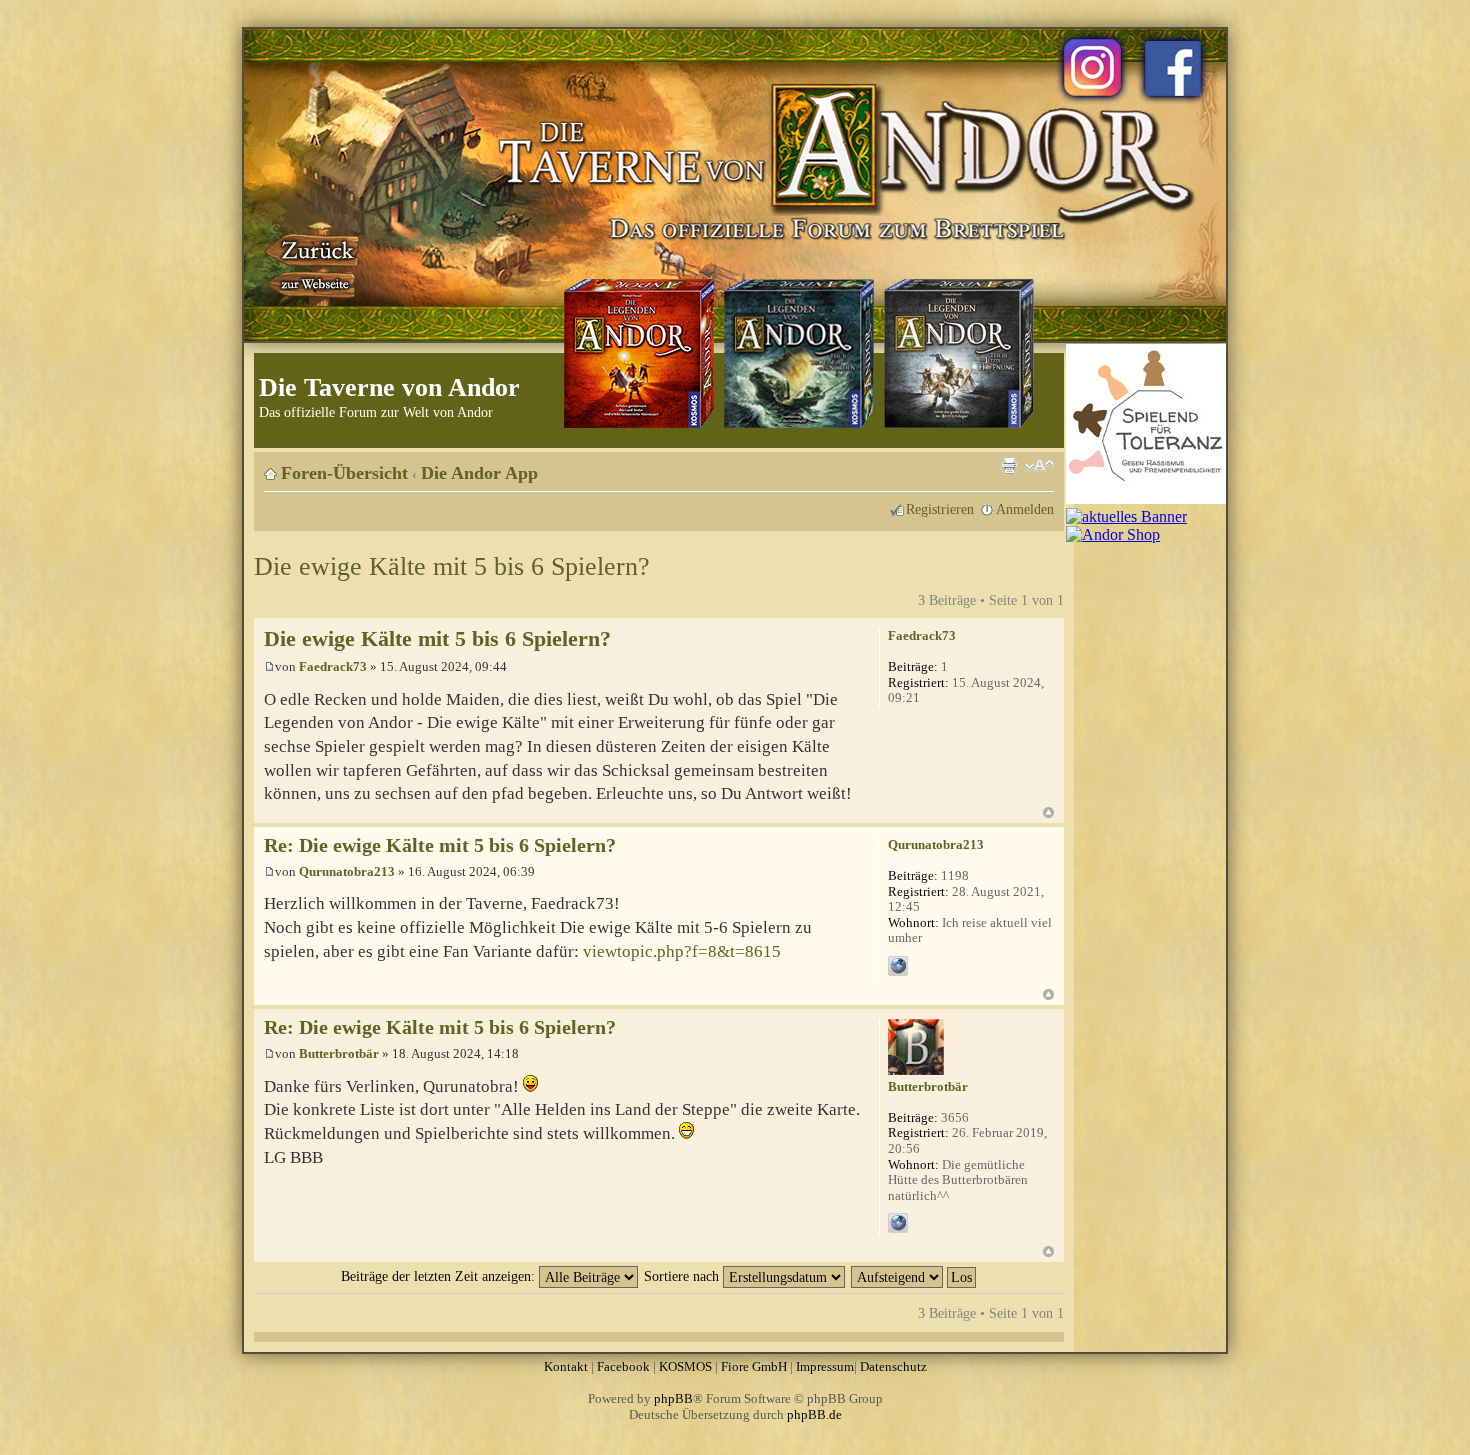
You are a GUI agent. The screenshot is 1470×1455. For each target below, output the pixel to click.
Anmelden (1025, 509)
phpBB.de (814, 1414)
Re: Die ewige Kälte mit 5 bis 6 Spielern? (440, 845)
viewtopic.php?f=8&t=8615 (682, 951)
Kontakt (566, 1366)
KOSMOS (685, 1366)
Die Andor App (479, 473)
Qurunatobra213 (347, 871)
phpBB (673, 1398)
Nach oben (1048, 812)
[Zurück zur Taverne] (314, 263)
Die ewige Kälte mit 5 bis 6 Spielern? (452, 566)
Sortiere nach (683, 1276)
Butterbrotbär (339, 1053)
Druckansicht (1009, 466)
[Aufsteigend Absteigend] (914, 1276)
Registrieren (940, 509)
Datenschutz (893, 1366)
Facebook (623, 1366)
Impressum (825, 1366)
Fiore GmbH (754, 1366)
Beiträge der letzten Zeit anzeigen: (440, 1276)
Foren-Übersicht (344, 473)
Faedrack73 (333, 666)
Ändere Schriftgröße (1039, 466)
